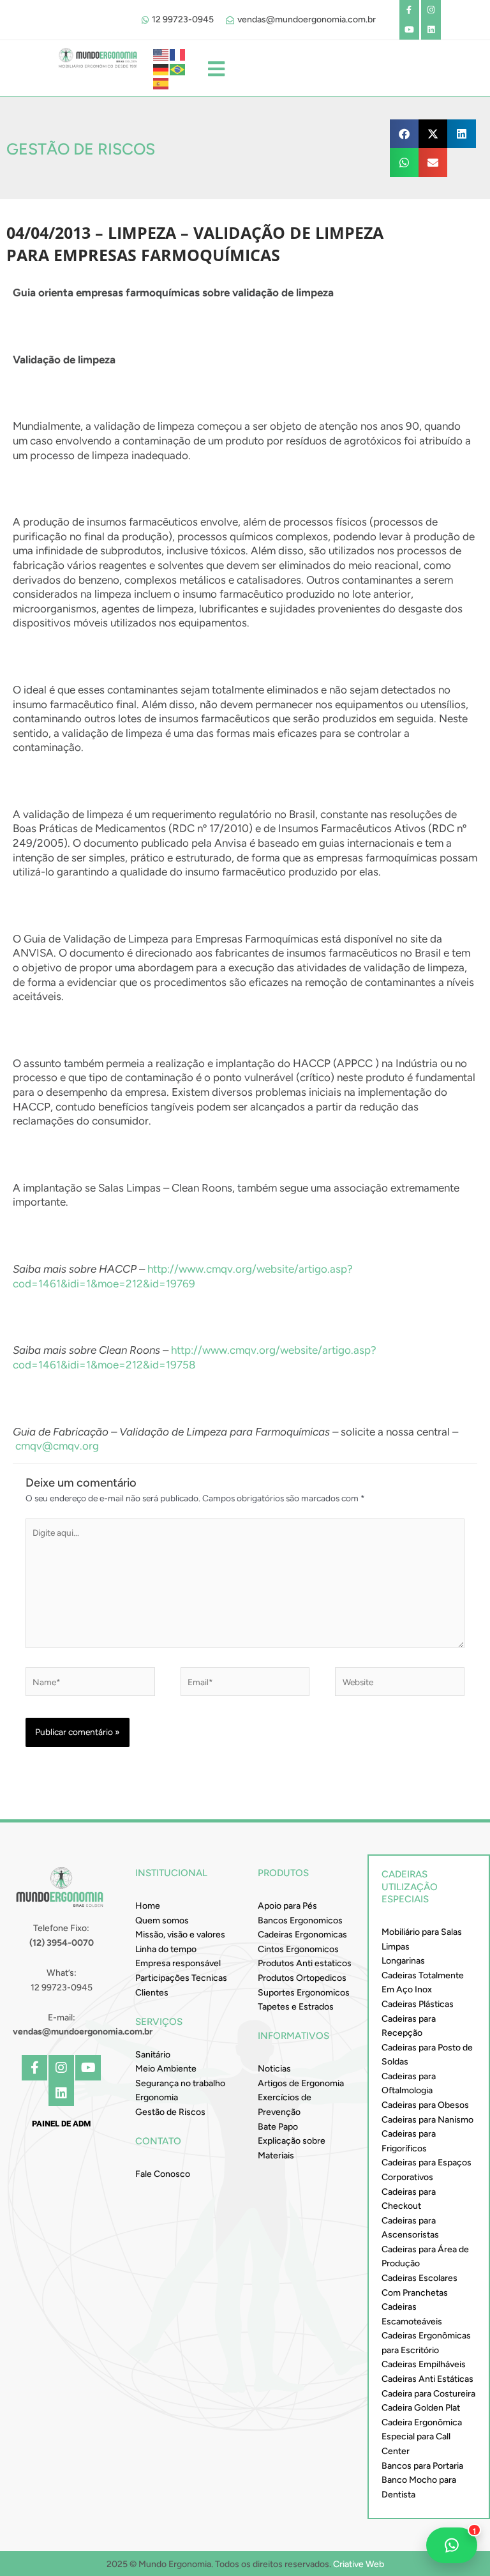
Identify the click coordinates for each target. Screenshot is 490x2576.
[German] (161, 68)
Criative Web (359, 2564)
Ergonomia (157, 2097)
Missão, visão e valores (180, 1935)
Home (148, 1906)
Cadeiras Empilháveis (424, 2364)
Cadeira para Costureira (428, 2394)
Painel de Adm (61, 2124)
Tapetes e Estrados (296, 2007)
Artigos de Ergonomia (301, 2083)
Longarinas (403, 1961)
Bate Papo (278, 2127)
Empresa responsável (178, 1963)
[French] (178, 54)
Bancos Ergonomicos (300, 1921)
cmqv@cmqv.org (57, 1446)
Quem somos (162, 1921)
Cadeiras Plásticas (418, 2004)
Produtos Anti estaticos (305, 1963)
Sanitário (153, 2055)
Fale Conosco (163, 2174)
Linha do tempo (166, 1949)
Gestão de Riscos (170, 2112)
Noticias (274, 2069)
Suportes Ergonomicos (304, 1993)
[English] (161, 54)
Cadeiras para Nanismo (427, 2120)
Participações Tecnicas (181, 1978)
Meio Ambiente (166, 2069)
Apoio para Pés (287, 1906)
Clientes (152, 1993)
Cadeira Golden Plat (421, 2408)
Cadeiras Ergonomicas (302, 1935)
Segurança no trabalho (180, 2083)
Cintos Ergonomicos (298, 1949)
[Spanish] (161, 83)
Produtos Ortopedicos (302, 1978)
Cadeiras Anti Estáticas (427, 2379)
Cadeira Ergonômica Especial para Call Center (422, 2437)
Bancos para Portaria (422, 2466)
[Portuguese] (178, 68)
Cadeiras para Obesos (425, 2105)
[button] (404, 134)
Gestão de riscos (81, 149)
